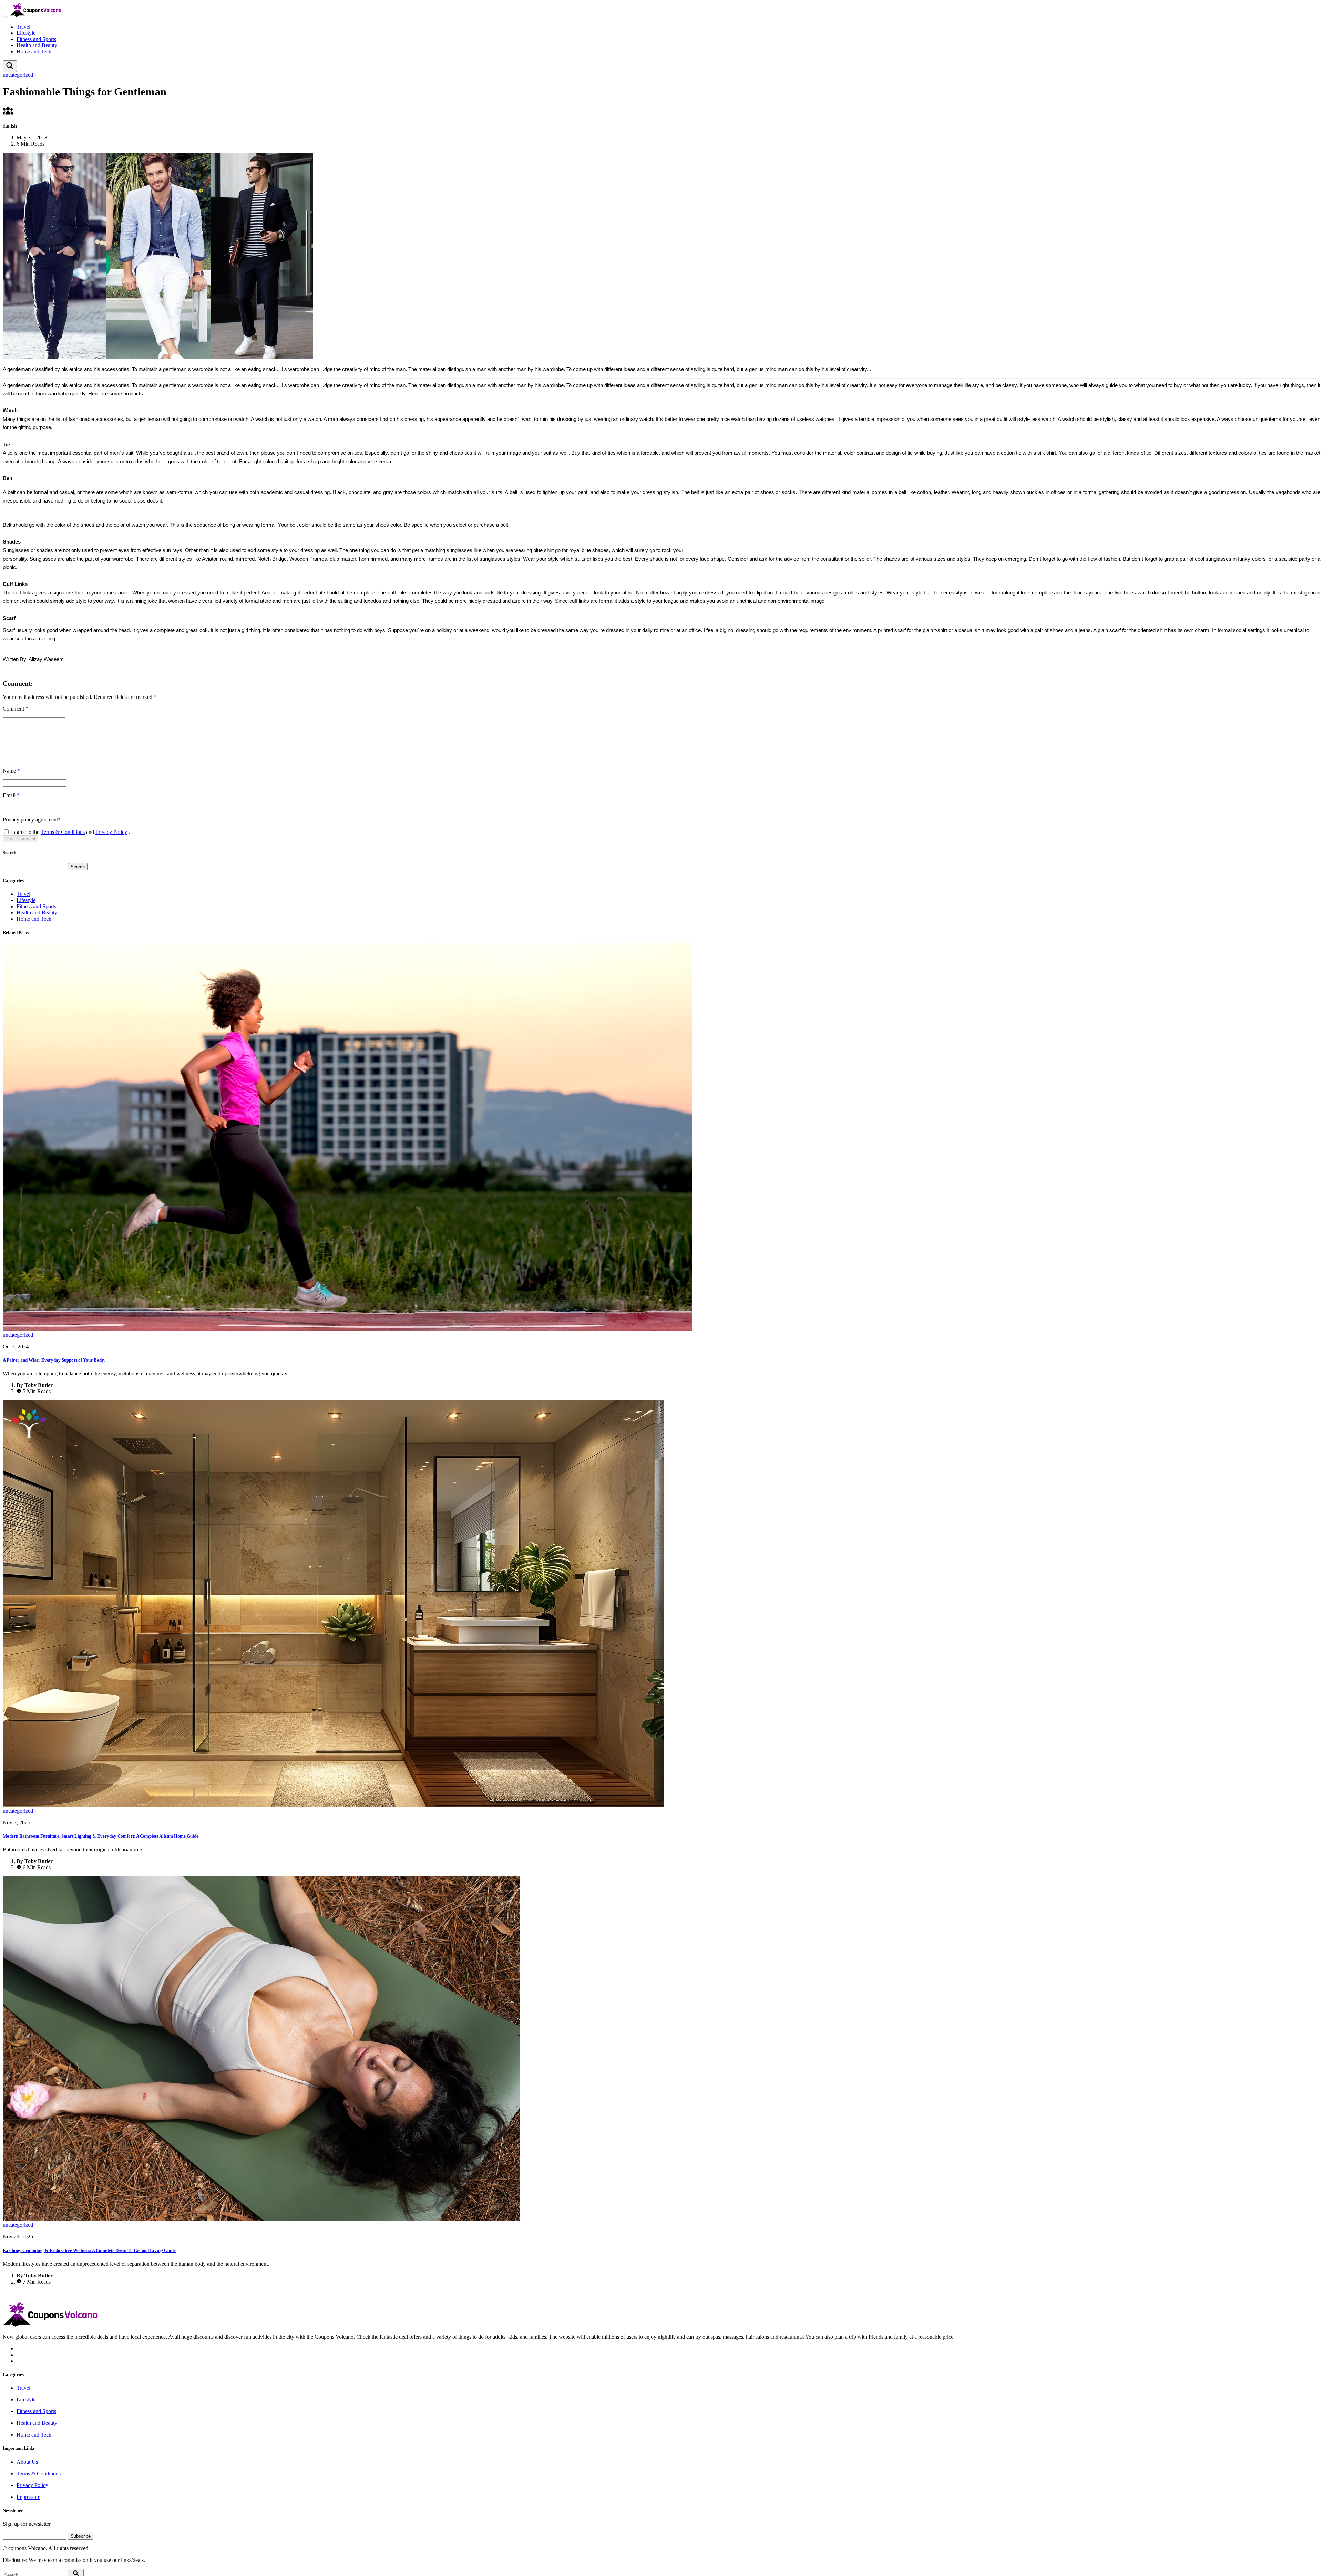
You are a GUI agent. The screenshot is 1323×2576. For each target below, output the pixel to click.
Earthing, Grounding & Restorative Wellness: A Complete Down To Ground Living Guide (89, 2250)
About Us (27, 2462)
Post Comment (20, 839)
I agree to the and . (70, 832)
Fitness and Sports (36, 39)
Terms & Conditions (63, 832)
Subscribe (81, 2536)
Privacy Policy (111, 832)
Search (78, 867)
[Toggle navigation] (6, 17)
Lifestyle (26, 33)
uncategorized (18, 75)
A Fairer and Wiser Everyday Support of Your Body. (54, 1360)
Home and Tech (34, 51)
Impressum (28, 2497)
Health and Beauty (37, 45)
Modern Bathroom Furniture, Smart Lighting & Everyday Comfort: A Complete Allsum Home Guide (101, 1836)
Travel (23, 27)
